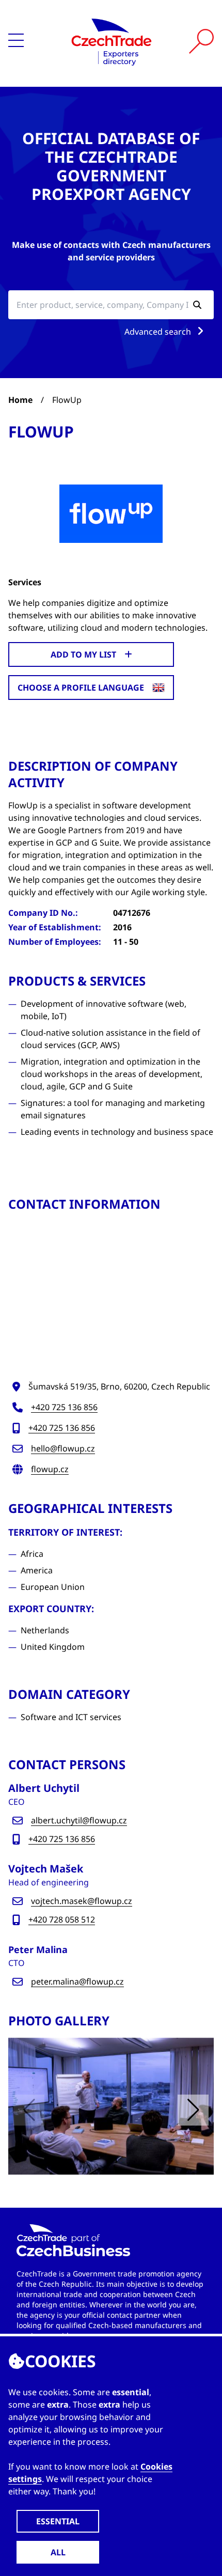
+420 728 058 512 (62, 1919)
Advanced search (159, 332)
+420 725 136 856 (64, 1407)
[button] (193, 2110)
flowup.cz (50, 1469)
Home (20, 400)
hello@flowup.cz (63, 1448)
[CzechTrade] (112, 41)
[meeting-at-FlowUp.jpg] (111, 2106)
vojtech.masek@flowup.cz (82, 1901)
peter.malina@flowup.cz (77, 1981)
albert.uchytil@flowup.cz (79, 1820)
